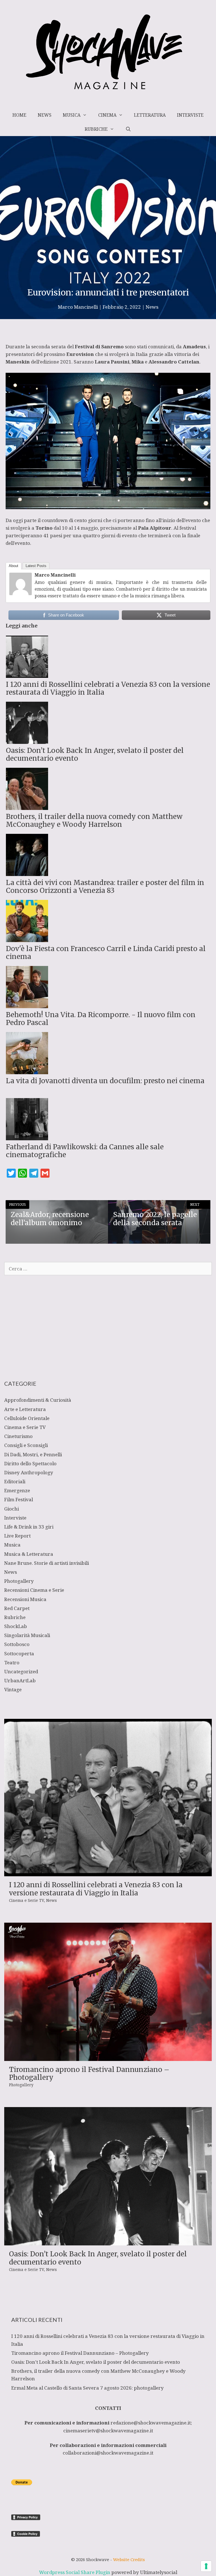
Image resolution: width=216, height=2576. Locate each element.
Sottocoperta (19, 1653)
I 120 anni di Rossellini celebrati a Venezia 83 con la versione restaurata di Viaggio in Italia (96, 1889)
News (45, 115)
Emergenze (17, 1490)
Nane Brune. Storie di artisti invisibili (47, 1563)
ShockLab (16, 1626)
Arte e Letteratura (25, 1409)
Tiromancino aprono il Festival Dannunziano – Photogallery (89, 2074)
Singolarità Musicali (27, 1635)
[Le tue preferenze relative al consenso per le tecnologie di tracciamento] (206, 2566)
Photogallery (19, 1581)
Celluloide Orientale (27, 1418)
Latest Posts (36, 566)
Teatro (12, 1662)
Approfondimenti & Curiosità (38, 1400)
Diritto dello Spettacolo (30, 1463)
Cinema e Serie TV (25, 1427)
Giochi (12, 1509)
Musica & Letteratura (29, 1554)
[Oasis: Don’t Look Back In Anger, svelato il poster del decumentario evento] (108, 2242)
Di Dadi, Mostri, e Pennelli (33, 1454)
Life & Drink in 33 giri (29, 1527)
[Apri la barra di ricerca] (128, 129)
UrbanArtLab (20, 1680)
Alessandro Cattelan (174, 362)
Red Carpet (17, 1608)
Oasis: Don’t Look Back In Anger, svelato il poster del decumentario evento (98, 2258)
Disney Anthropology (29, 1472)
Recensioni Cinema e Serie (34, 1590)
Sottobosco (17, 1644)
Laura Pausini (112, 362)
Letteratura (150, 115)
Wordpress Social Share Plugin (75, 2572)
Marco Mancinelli (55, 575)
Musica (72, 115)
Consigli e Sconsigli (26, 1445)
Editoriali (15, 1481)
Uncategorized (21, 1671)
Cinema (107, 115)
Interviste (190, 115)
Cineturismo (18, 1436)
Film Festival (19, 1499)
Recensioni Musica (25, 1599)
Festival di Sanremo (99, 346)
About (13, 566)
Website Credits (129, 2559)
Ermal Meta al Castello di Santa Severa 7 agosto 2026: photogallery (87, 2388)
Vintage (13, 1689)
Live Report (17, 1536)
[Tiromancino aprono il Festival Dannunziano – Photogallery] (108, 2057)
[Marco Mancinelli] (21, 593)
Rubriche (96, 129)
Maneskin (18, 362)
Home (19, 115)
